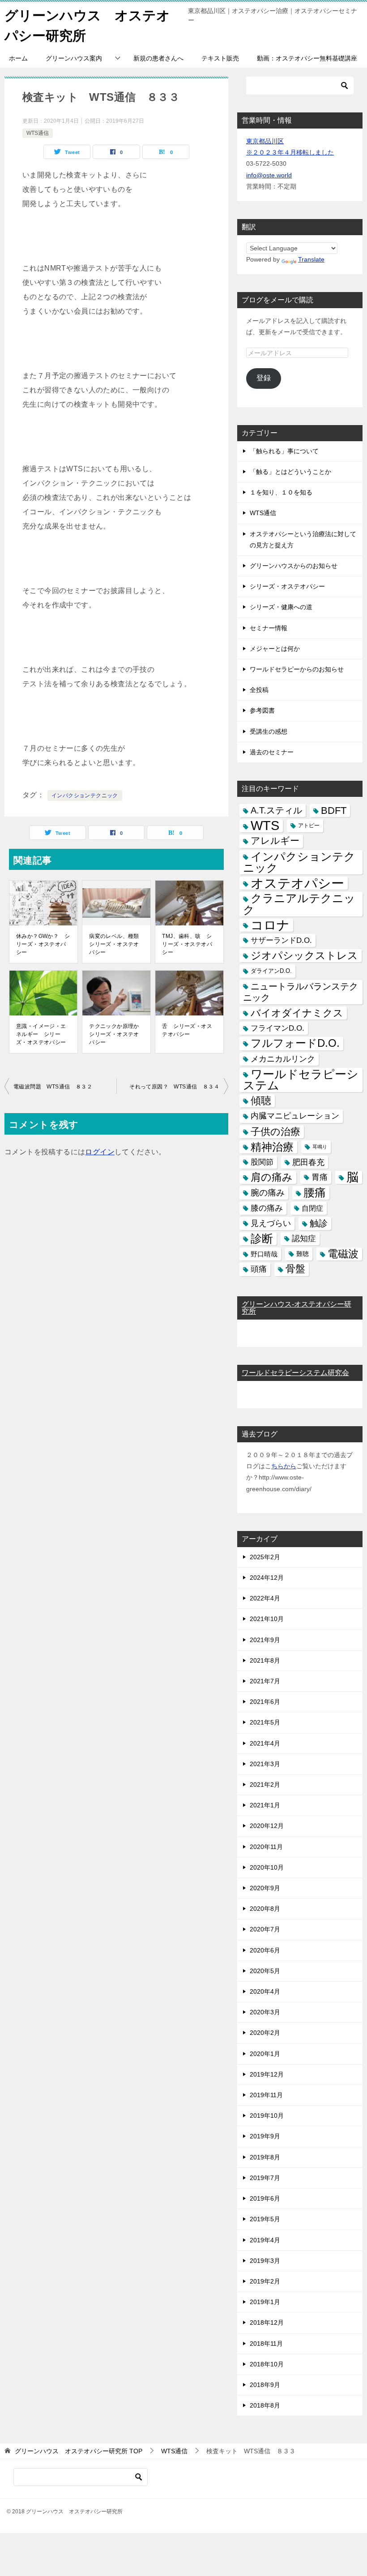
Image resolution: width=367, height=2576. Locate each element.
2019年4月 (265, 2240)
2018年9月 (265, 2385)
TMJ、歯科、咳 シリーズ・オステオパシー (187, 944)
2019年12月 (267, 2074)
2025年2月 (265, 1557)
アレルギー (275, 841)
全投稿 (259, 690)
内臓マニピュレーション (295, 1116)
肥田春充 (308, 1162)
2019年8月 (265, 2157)
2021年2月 (265, 1785)
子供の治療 (275, 1132)
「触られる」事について (284, 451)
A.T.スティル (276, 810)
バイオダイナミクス (297, 1013)
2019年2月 (265, 2281)
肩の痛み (272, 1177)
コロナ (270, 925)
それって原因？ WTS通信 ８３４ (174, 1087)
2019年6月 (265, 2198)
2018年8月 (265, 2405)
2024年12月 (267, 1578)
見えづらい (271, 1223)
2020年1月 (265, 2054)
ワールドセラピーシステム (301, 1080)
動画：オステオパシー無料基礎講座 (307, 58)
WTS (265, 826)
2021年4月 (265, 1743)
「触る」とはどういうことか (290, 472)
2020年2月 (265, 2033)
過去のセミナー (272, 752)
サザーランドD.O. (281, 940)
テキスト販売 (220, 58)
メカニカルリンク (283, 1059)
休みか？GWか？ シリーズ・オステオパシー (43, 944)
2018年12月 (267, 2322)
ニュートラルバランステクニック (301, 992)
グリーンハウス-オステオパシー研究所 (297, 1308)
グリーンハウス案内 (74, 58)
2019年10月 (267, 2116)
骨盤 (295, 1269)
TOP (79, 2451)
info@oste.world (269, 175)
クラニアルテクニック (299, 904)
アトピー (309, 826)
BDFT (334, 811)
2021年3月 (265, 1764)
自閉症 (312, 1208)
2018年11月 (266, 2344)
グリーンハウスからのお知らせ (294, 566)
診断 (262, 1239)
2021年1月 (265, 1805)
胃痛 (320, 1177)
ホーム (18, 58)
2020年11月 (266, 1847)
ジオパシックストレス (304, 955)
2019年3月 (265, 2261)
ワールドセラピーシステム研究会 (295, 1373)
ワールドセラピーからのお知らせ (297, 669)
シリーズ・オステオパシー (287, 586)
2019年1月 (265, 2302)
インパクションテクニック (85, 796)
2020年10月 (267, 1867)
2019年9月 (265, 2136)
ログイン (100, 1152)
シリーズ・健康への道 (281, 607)
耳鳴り (320, 1147)
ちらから (284, 1466)
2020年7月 (265, 1929)
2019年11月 (266, 2095)
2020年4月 (265, 1991)
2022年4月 (265, 1598)
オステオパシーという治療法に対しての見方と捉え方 (303, 540)
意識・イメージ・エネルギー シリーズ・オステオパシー (41, 1034)
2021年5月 (265, 1722)
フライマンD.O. (277, 1028)
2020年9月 (265, 1888)
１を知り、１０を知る (281, 492)
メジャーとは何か (275, 649)
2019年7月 (265, 2178)
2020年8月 (265, 1909)
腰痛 (315, 1192)
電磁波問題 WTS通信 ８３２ (53, 1087)
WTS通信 (38, 133)
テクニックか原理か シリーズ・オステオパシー (117, 1034)
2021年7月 (265, 1681)
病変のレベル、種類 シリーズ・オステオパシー (117, 944)
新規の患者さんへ (158, 58)
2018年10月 (267, 2364)
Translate (311, 259)
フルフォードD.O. (295, 1043)
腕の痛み (268, 1193)
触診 (319, 1223)
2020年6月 (265, 1950)
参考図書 (262, 710)
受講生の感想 (269, 731)
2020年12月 (267, 1826)
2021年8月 (265, 1660)
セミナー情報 (269, 628)
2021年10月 (267, 1619)
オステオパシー (297, 883)
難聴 (303, 1254)
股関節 (262, 1162)
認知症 (304, 1239)
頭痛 (259, 1269)
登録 (264, 378)
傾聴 (261, 1101)
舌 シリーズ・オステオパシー (187, 1030)
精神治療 (272, 1147)
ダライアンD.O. (271, 971)
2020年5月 (265, 1971)
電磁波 (343, 1254)
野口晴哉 (264, 1254)
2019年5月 (265, 2219)
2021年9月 (265, 1640)
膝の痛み (267, 1208)
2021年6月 (265, 1702)
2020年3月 (265, 2012)
